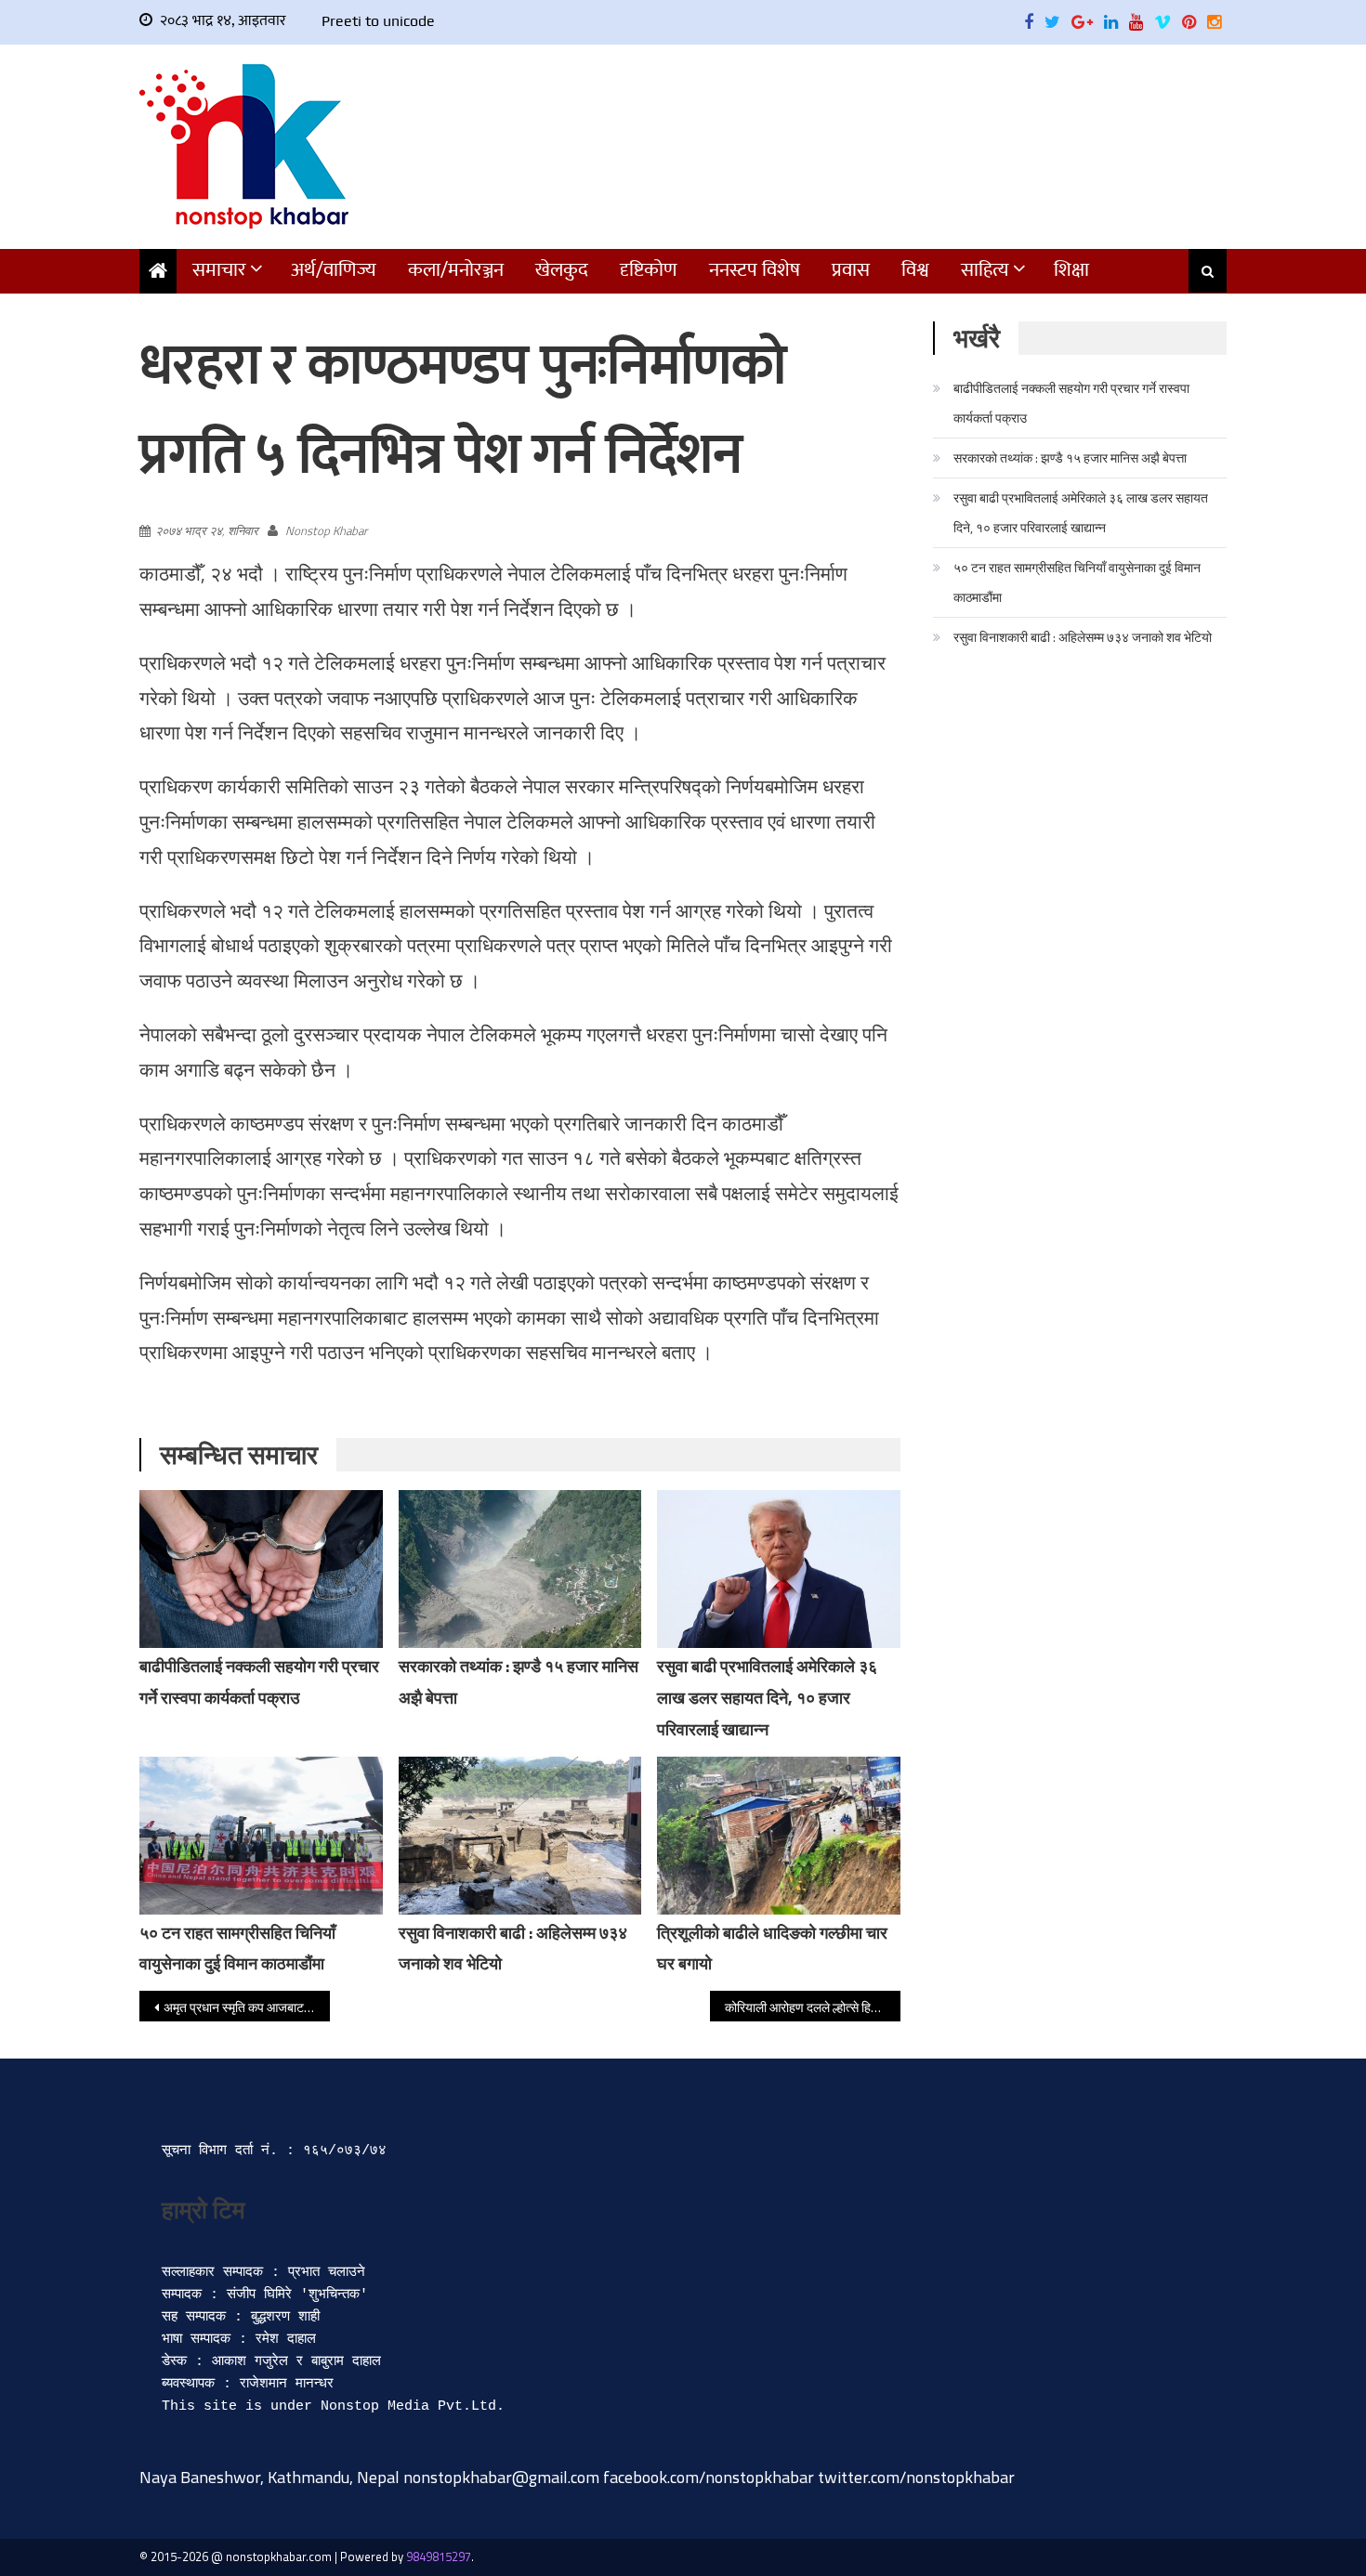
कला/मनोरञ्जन (456, 270)
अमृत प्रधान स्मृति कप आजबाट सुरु (243, 2007)
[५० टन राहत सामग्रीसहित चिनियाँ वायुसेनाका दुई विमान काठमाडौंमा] (261, 1836)
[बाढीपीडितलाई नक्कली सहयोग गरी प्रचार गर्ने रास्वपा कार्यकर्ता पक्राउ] (261, 1569)
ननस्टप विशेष (755, 270)
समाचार (219, 270)
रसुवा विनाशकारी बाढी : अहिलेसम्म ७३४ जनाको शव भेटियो (1083, 637)
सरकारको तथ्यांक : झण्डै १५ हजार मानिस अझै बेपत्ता (1070, 458)
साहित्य (985, 270)
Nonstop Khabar (326, 530)
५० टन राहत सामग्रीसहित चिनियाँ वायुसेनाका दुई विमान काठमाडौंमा (1077, 582)
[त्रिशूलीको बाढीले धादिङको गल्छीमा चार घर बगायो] (779, 1836)
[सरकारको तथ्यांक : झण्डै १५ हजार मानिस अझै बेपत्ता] (520, 1569)
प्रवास (851, 270)
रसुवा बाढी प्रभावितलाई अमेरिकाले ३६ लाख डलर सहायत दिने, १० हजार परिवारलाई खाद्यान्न (767, 1698)
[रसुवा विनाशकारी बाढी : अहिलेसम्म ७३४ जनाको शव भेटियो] (520, 1836)
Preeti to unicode (378, 21)
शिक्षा (1071, 270)
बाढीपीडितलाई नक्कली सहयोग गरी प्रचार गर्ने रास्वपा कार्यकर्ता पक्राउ (1071, 403)
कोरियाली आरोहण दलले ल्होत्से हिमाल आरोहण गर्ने (813, 2007)
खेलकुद (562, 270)
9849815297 (439, 2556)
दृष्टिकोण (649, 270)
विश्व (915, 270)
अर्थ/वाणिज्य (334, 270)
